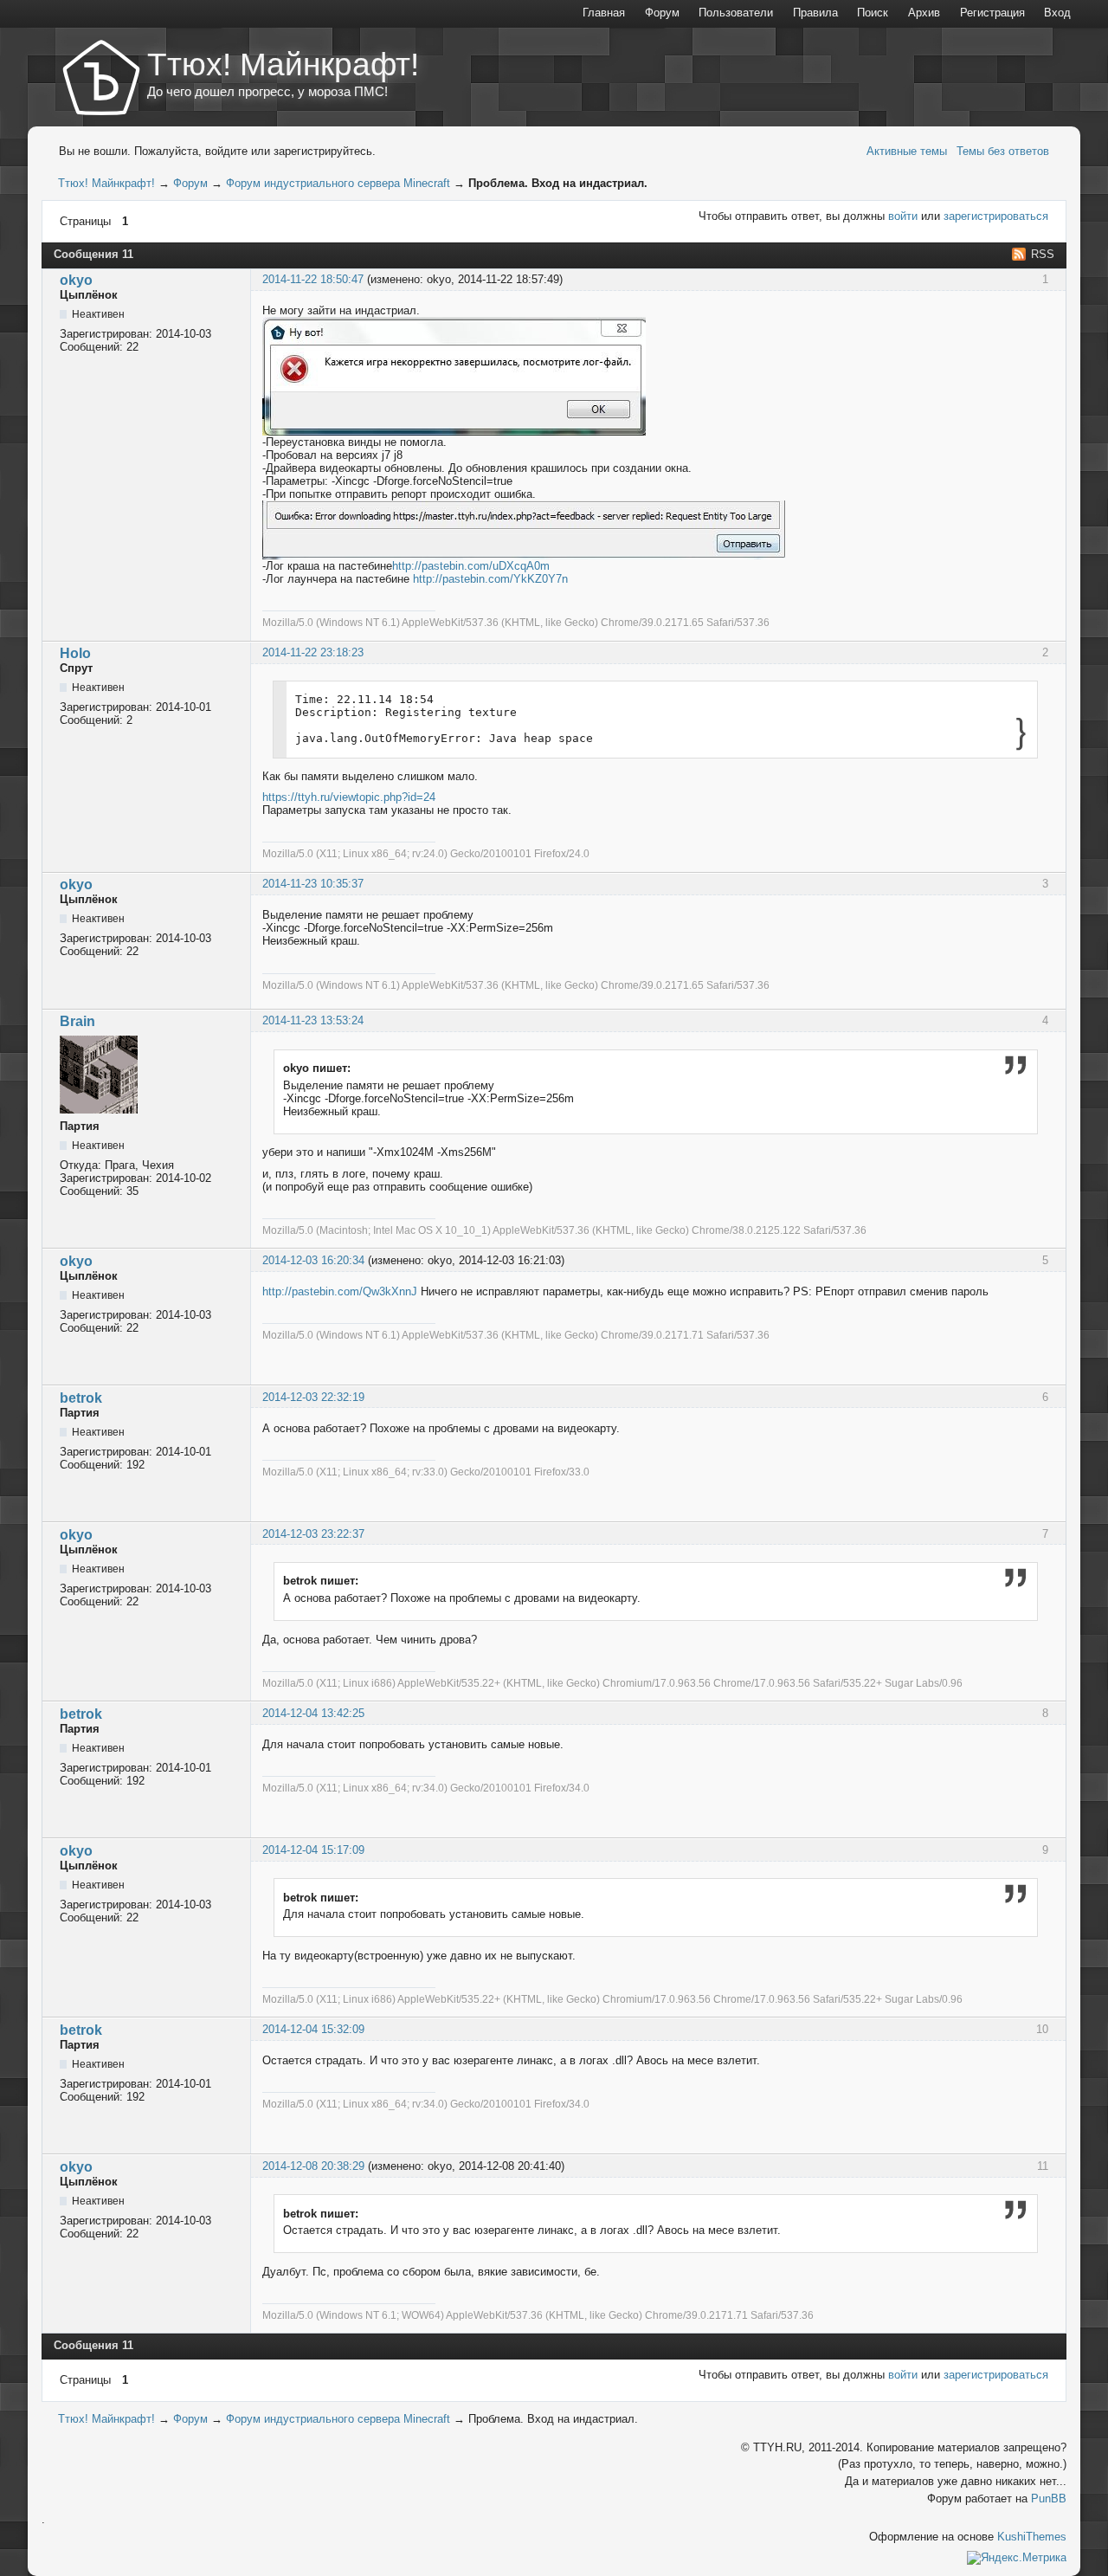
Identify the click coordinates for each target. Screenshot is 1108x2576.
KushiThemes (1032, 2537)
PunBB (1049, 2499)
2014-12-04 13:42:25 (313, 1713)
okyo (76, 280)
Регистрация (992, 13)
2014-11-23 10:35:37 (313, 884)
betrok (81, 1398)
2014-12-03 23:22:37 (313, 1534)
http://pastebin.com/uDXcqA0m (471, 566)
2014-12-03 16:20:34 (313, 1260)
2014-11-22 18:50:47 (313, 279)
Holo (75, 653)
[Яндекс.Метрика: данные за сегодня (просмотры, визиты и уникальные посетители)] (1017, 2558)
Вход (1057, 13)
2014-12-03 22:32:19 (313, 1397)
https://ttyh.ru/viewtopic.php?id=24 (349, 797)
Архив (924, 13)
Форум (190, 183)
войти (903, 216)
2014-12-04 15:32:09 (313, 2029)
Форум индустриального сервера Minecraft (338, 183)
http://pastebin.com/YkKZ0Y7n (490, 579)
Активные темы (907, 151)
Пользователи (736, 13)
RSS (1043, 254)
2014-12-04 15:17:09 (313, 1850)
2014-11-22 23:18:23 (313, 652)
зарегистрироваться (996, 216)
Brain (77, 1021)
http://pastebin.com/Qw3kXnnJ (340, 1291)
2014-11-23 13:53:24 (313, 1020)
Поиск (873, 13)
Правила (815, 13)
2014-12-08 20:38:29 (313, 2166)
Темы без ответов (1003, 151)
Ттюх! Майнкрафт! (283, 64)
